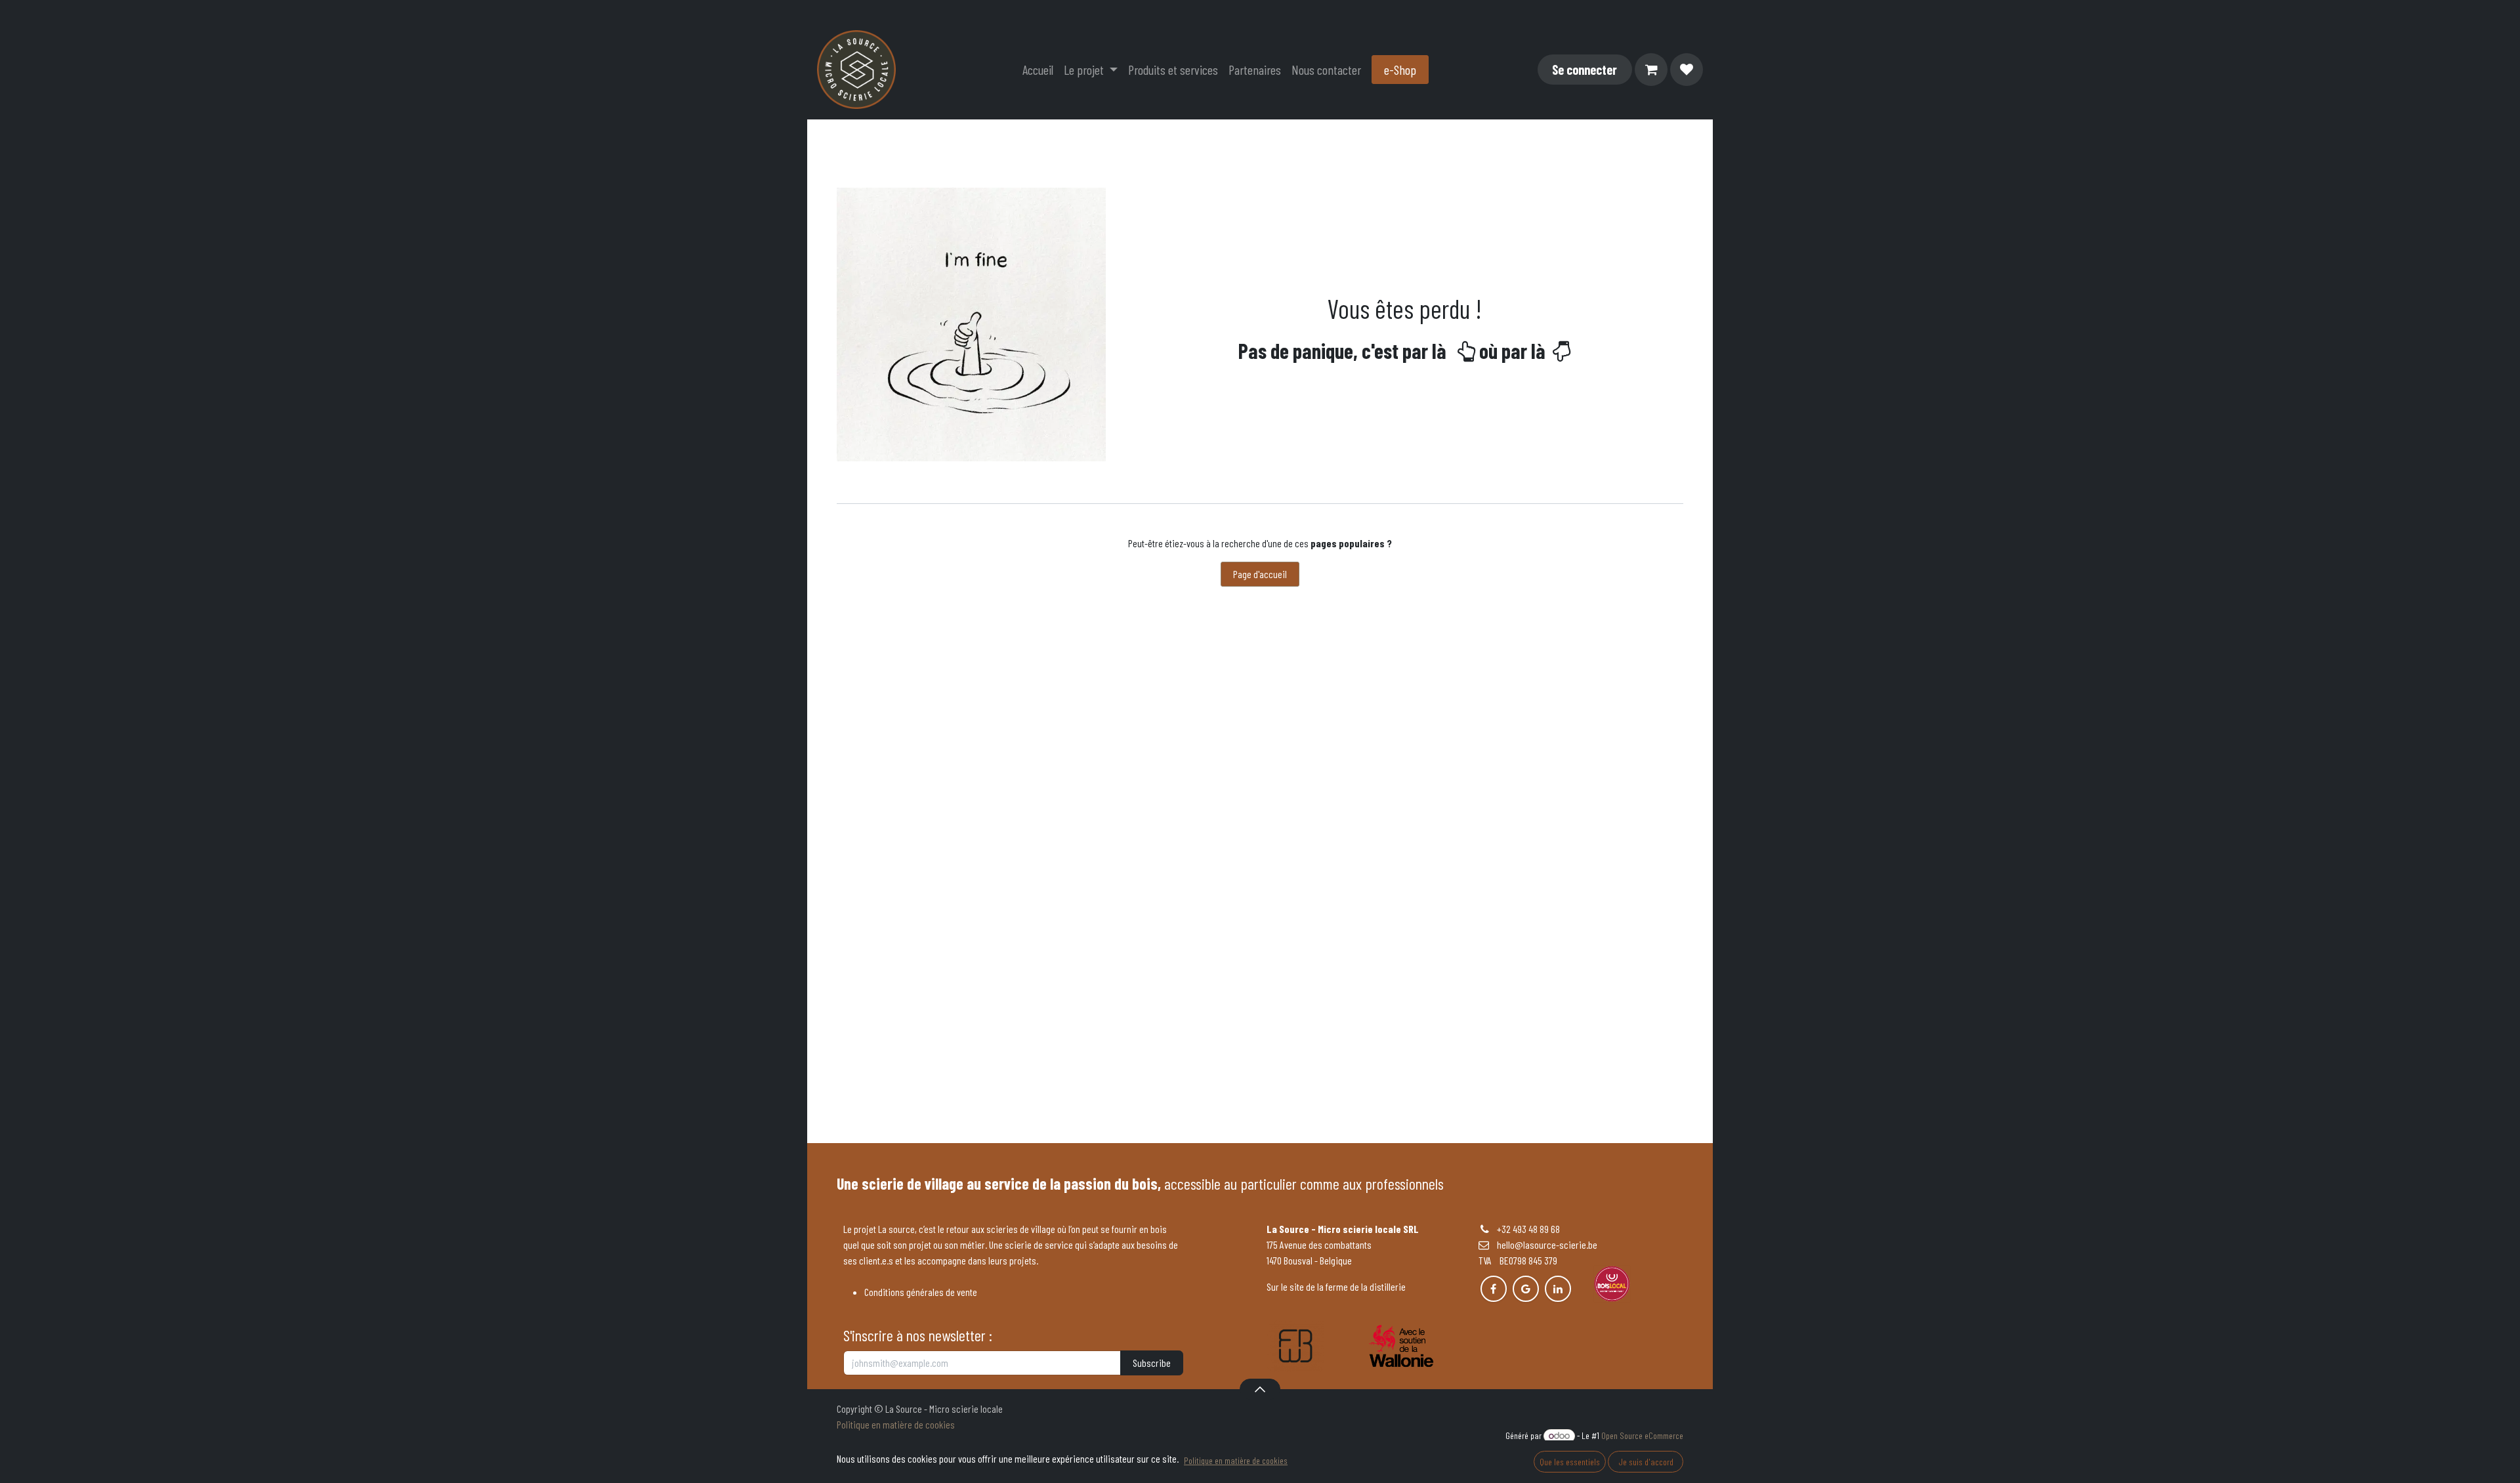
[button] (1260, 1389)
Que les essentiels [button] (1570, 1462)
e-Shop (1400, 70)
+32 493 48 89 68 (1528, 1229)
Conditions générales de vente (921, 1292)
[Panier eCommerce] (1651, 70)
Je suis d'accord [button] (1646, 1462)
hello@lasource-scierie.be (1543, 1244)
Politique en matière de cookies (896, 1424)
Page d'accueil (1260, 574)
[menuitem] (1038, 70)
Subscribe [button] (1152, 1363)
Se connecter (1585, 70)
